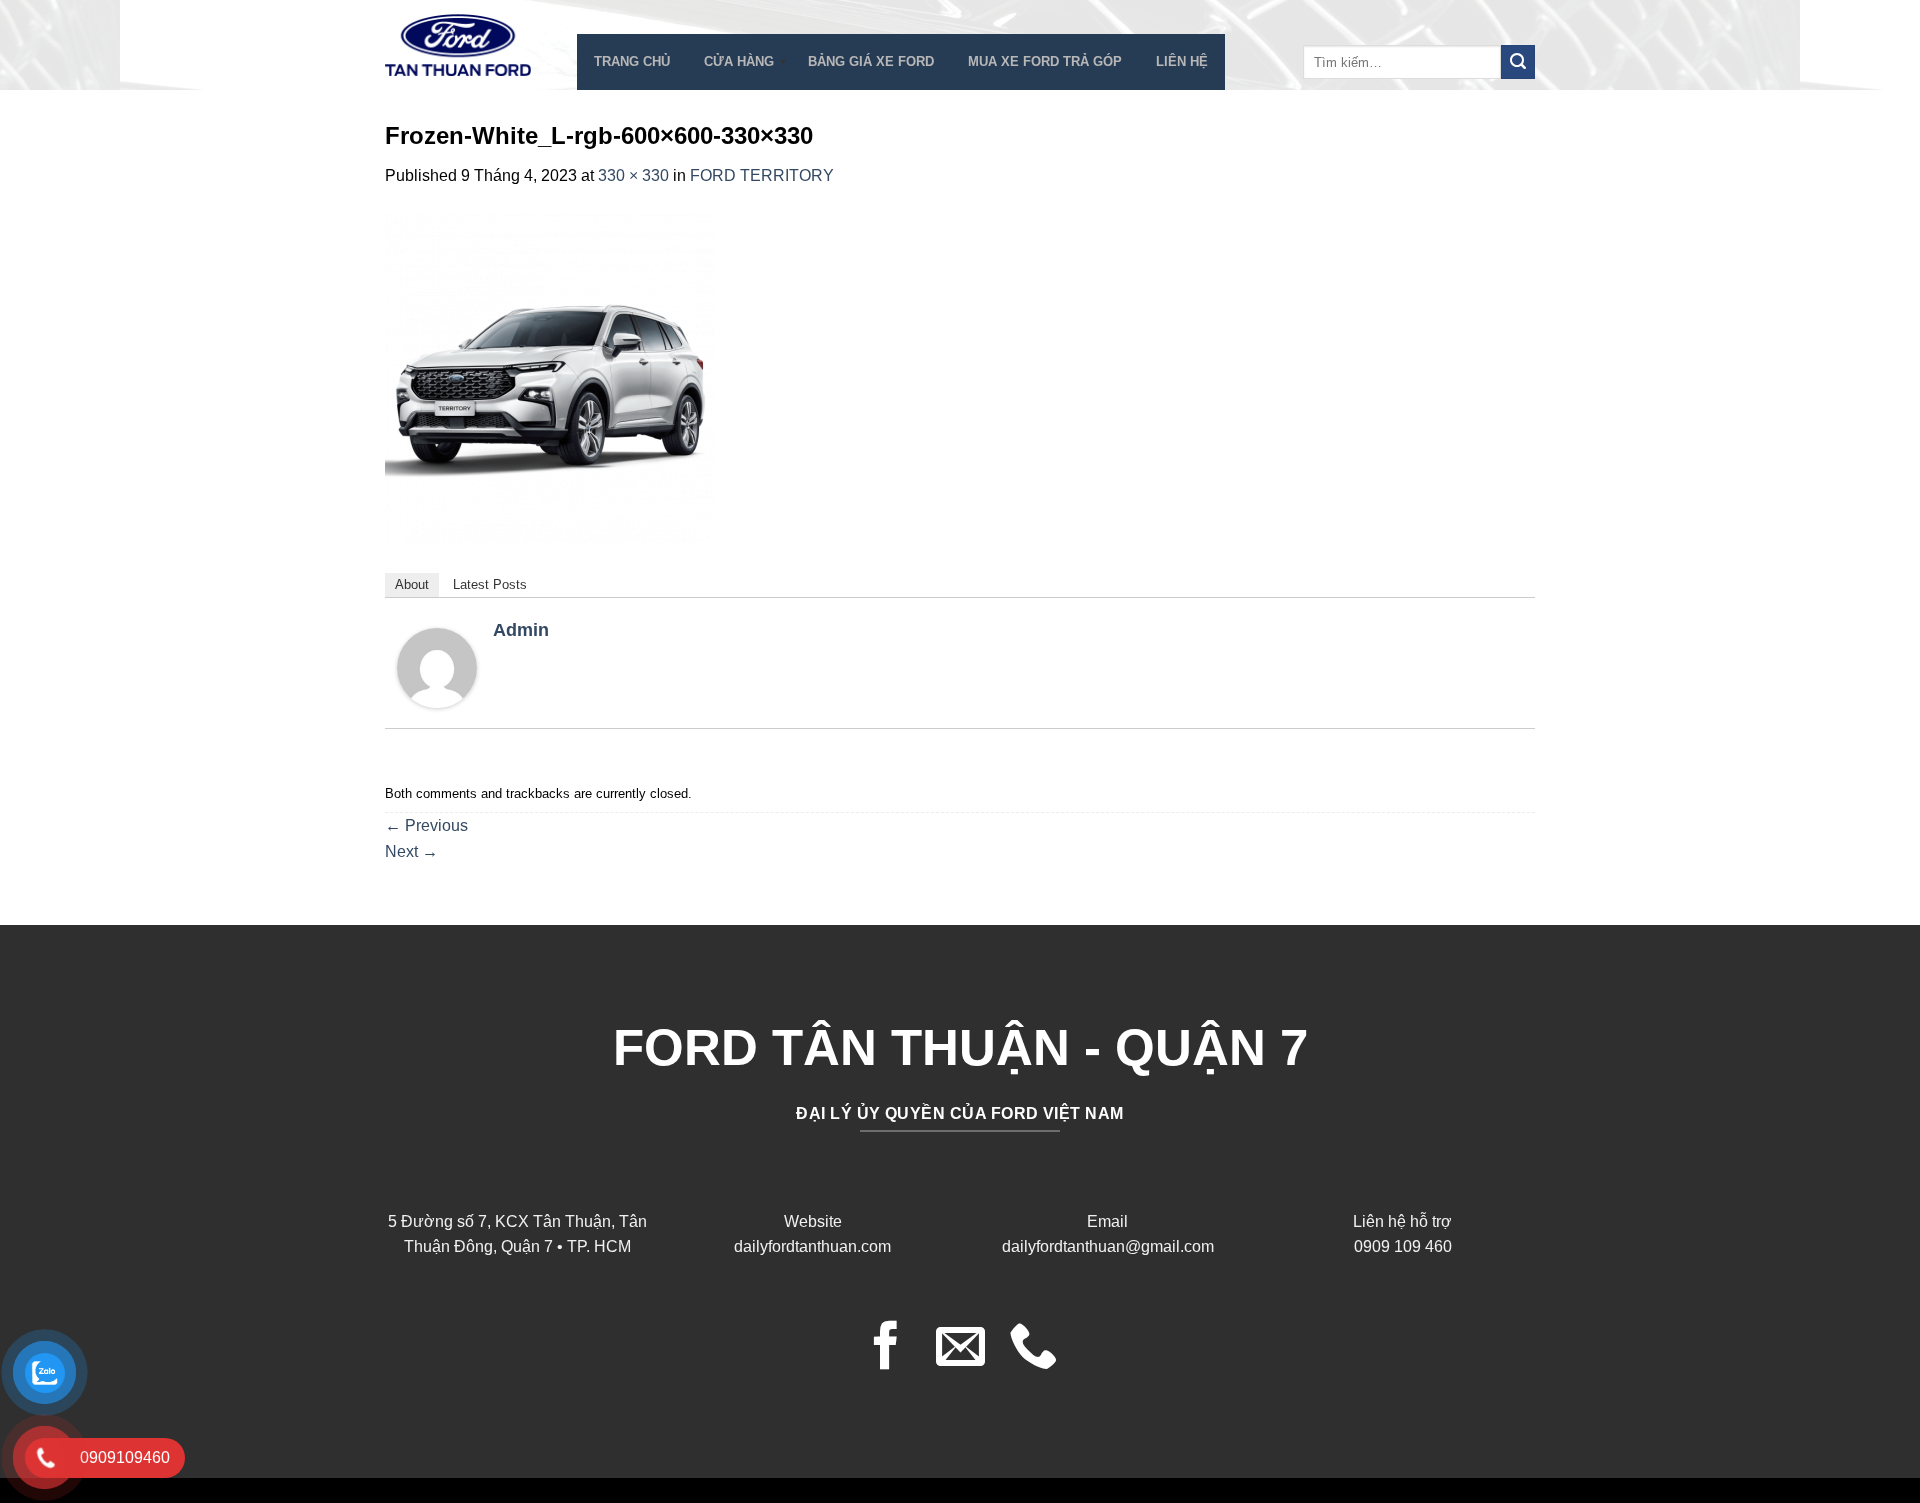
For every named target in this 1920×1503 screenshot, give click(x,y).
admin (521, 630)
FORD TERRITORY (762, 175)
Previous (426, 825)
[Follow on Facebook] (886, 1349)
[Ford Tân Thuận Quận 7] (466, 45)
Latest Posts (490, 584)
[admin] (437, 666)
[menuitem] (632, 62)
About (412, 584)
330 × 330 (633, 175)
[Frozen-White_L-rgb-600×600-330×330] (550, 376)
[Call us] (1033, 1349)
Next (411, 851)
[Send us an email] (960, 1349)
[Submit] (1518, 62)
